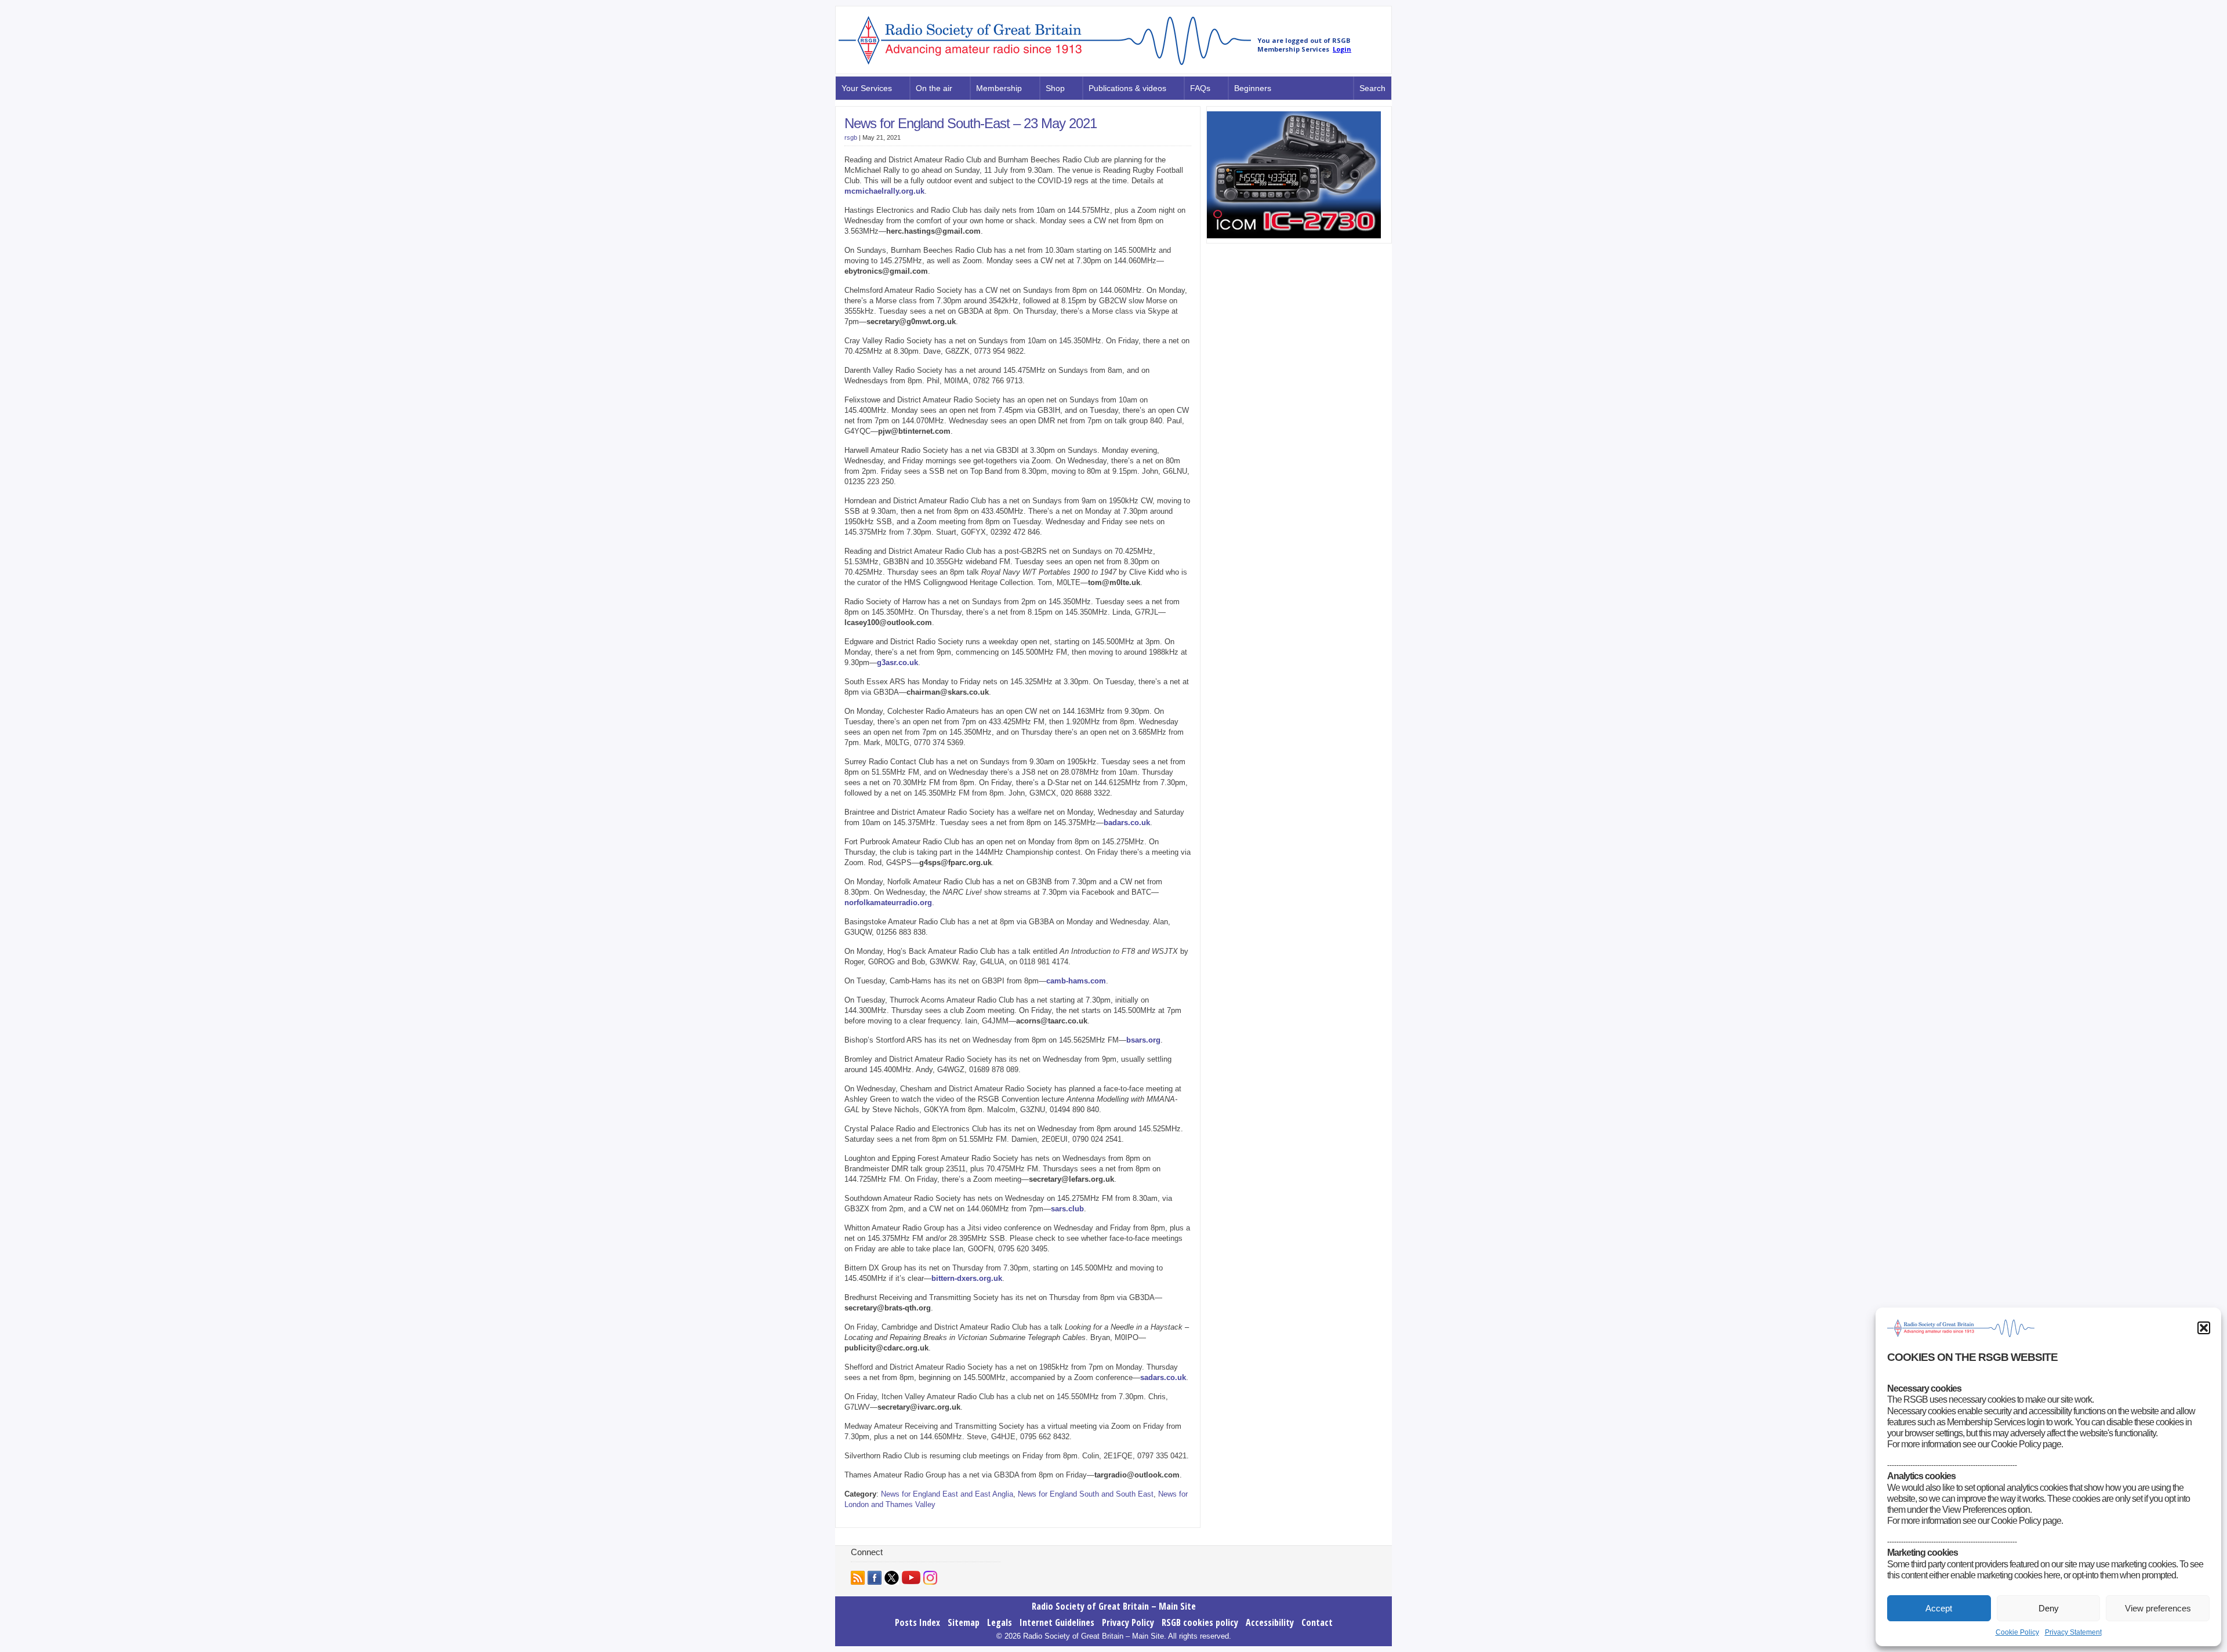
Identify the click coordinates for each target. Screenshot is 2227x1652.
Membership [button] (999, 88)
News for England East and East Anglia (947, 1494)
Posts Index (917, 1622)
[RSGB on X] (892, 1578)
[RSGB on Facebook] (875, 1578)
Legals (1000, 1622)
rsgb (851, 137)
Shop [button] (1055, 88)
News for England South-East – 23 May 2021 (971, 123)
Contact (1317, 1622)
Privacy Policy (1128, 1622)
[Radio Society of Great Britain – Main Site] (1045, 66)
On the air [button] (934, 88)
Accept (1939, 1608)
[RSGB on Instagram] (930, 1578)
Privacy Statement (2073, 1632)
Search (1372, 88)
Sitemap (964, 1622)
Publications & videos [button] (1127, 88)
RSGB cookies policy (1200, 1622)
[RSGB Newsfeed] (858, 1578)
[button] (2204, 1328)
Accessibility (1270, 1622)
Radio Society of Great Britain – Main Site (1114, 1606)
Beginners (1253, 88)
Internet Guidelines (1057, 1622)
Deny (2049, 1608)
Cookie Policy (2017, 1632)
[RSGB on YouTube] (911, 1577)
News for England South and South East (1086, 1494)
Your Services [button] (867, 88)
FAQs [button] (1200, 88)
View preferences (2158, 1608)
